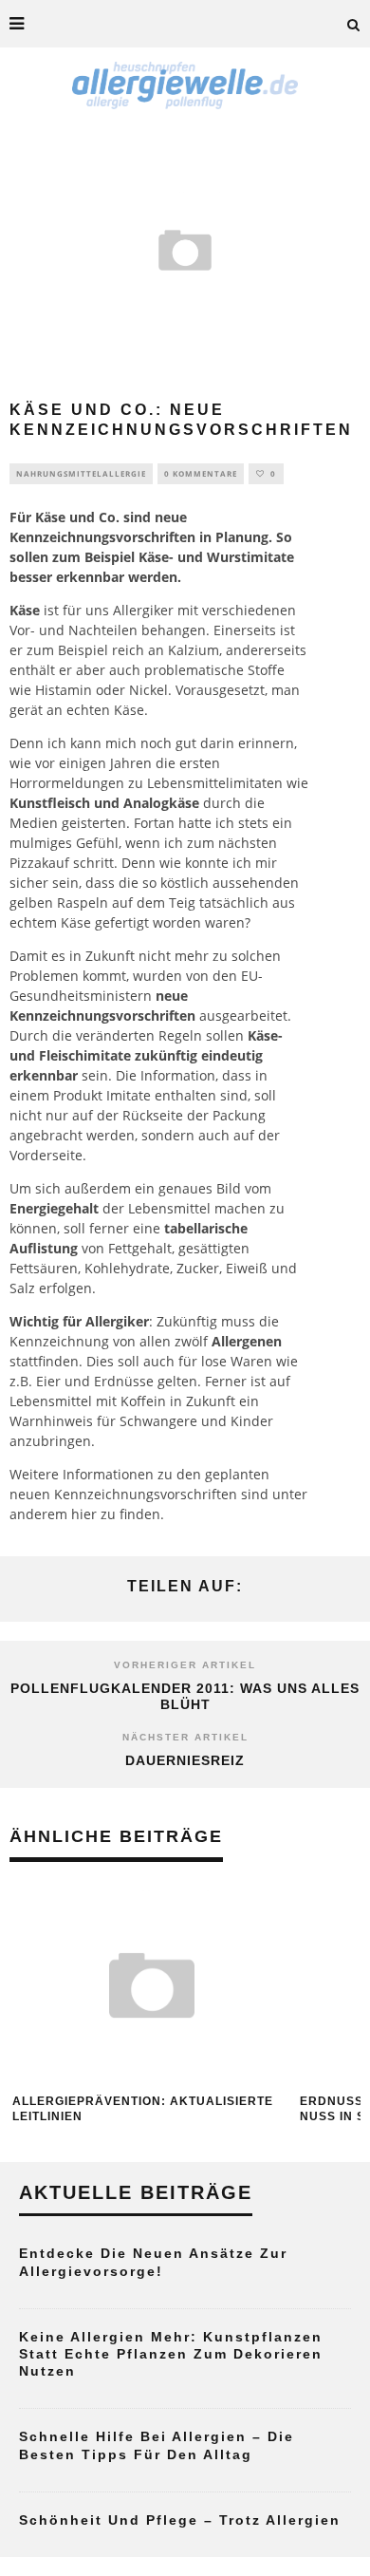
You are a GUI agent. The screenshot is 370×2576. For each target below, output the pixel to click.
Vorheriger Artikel (185, 1665)
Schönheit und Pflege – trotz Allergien (180, 2520)
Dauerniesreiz (185, 1760)
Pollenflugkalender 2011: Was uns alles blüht (185, 1696)
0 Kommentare (201, 473)
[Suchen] (354, 24)
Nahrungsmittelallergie (81, 473)
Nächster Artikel (185, 1737)
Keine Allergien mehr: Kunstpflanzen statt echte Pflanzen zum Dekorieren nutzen (171, 2354)
